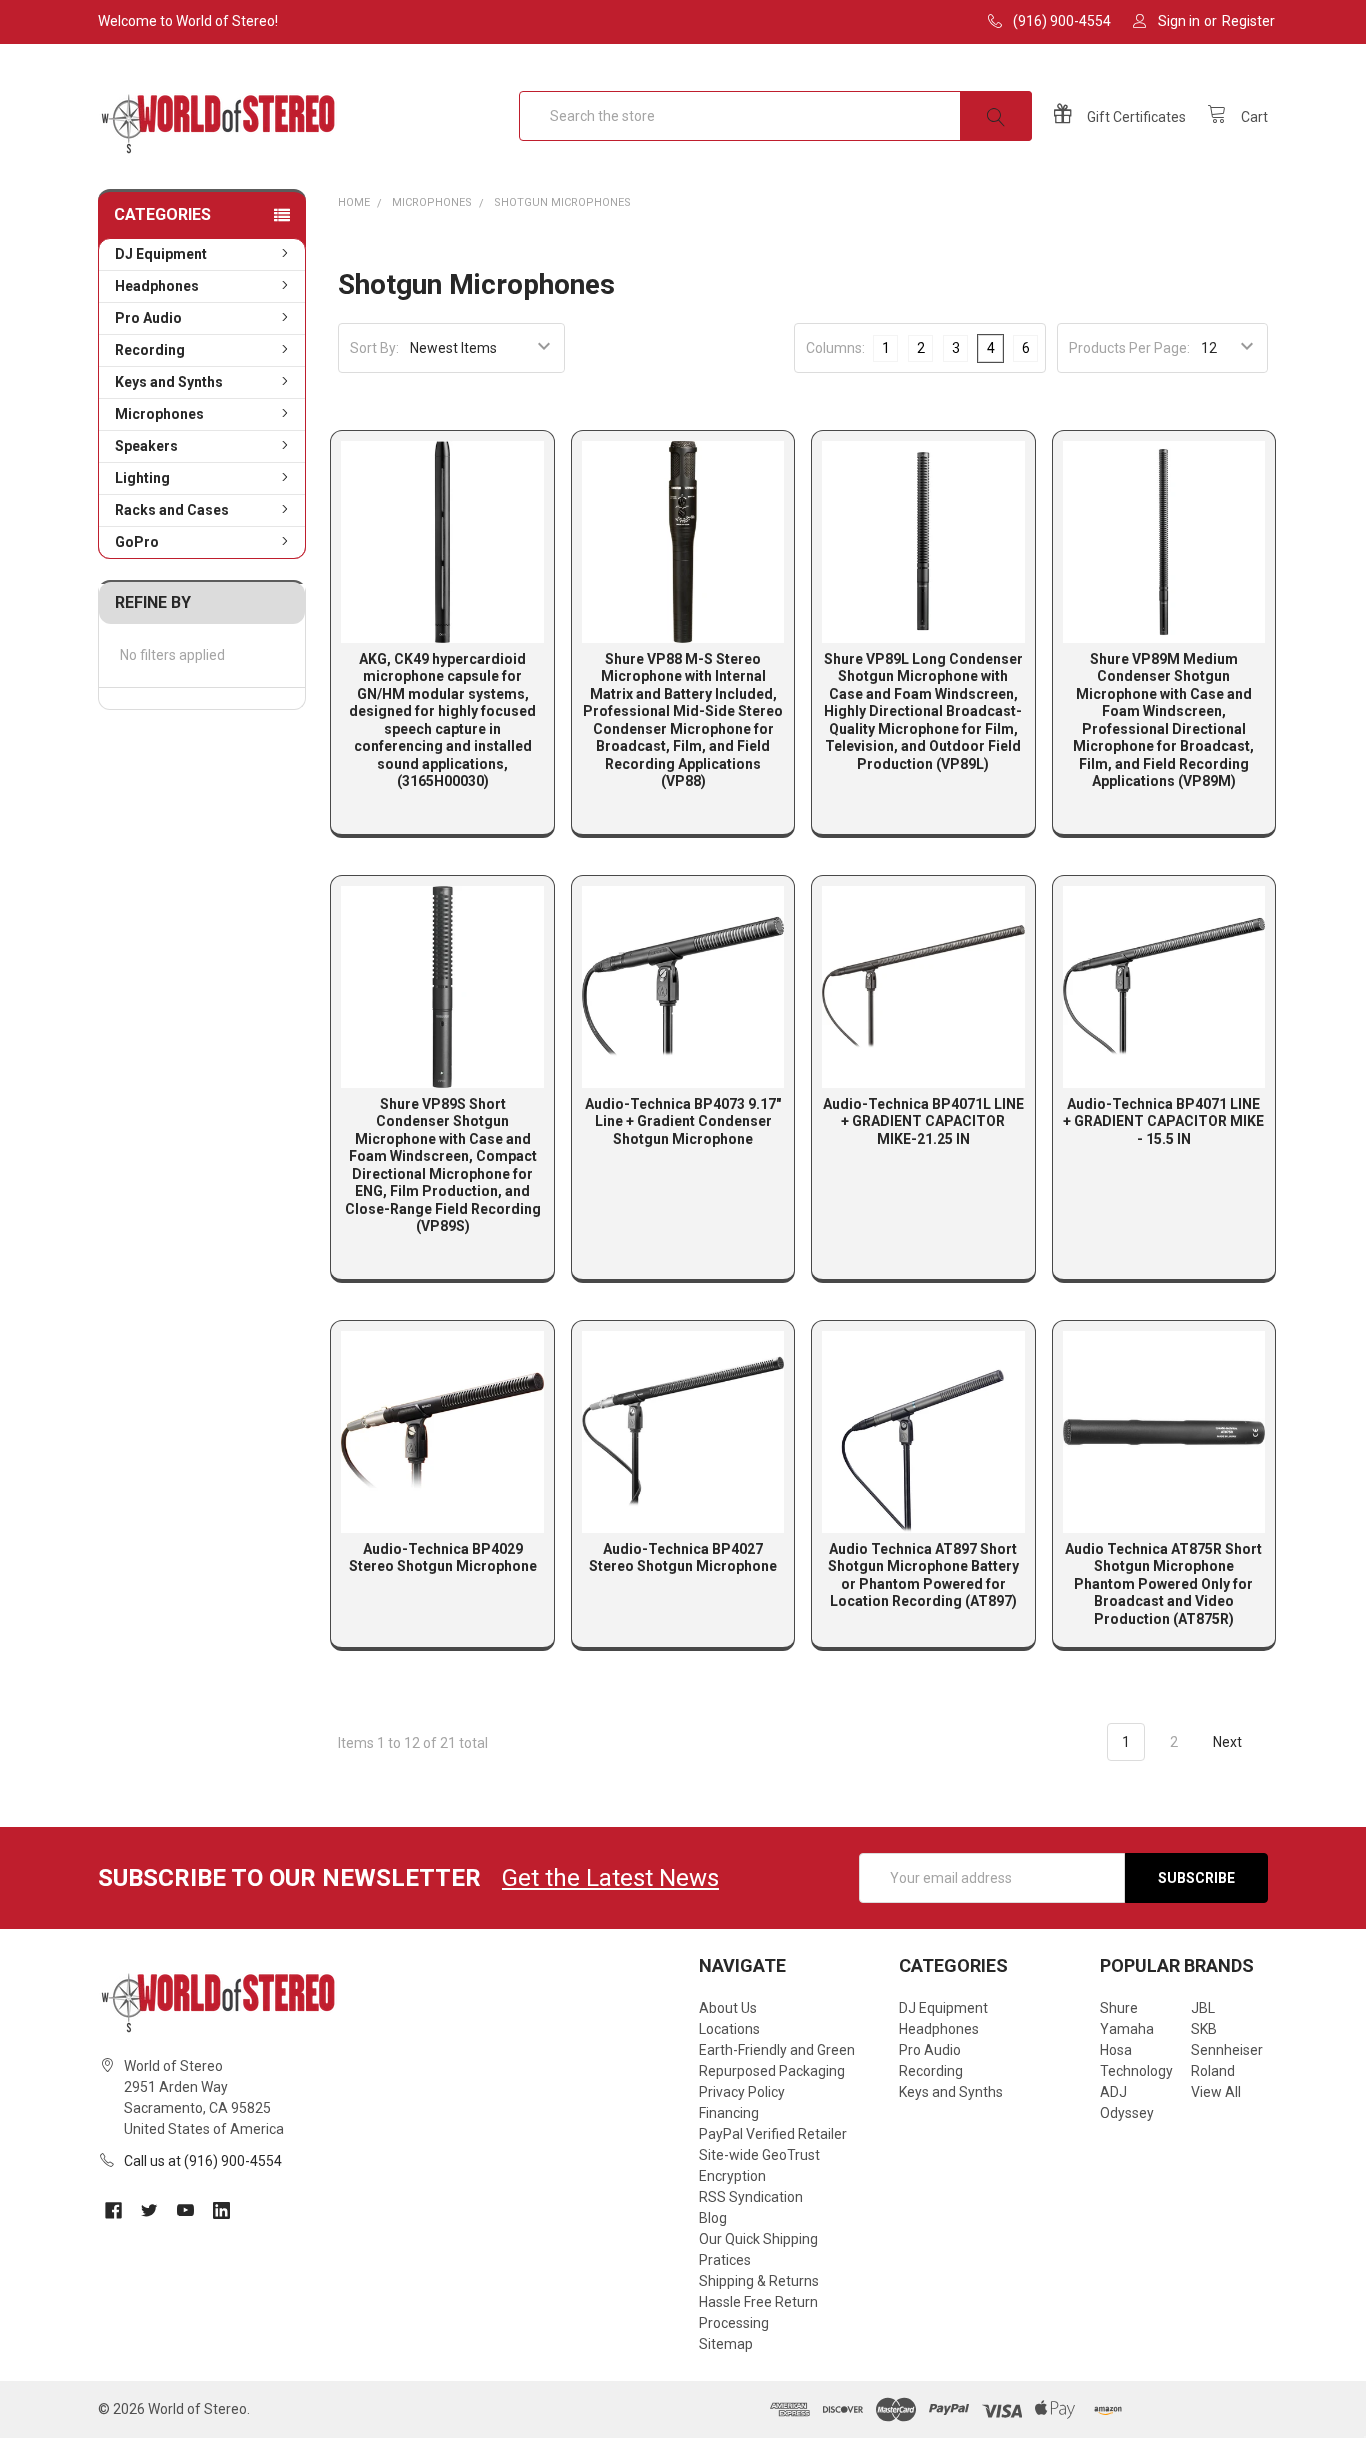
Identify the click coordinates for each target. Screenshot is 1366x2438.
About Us (728, 2008)
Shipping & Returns (759, 2281)
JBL (1203, 2008)
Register (1248, 21)
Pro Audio (148, 318)
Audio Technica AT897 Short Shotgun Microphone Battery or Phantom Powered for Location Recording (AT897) (923, 1575)
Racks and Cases (172, 510)
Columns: (835, 348)
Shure (1119, 2008)
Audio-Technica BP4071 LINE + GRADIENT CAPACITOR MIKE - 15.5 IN (1163, 1121)
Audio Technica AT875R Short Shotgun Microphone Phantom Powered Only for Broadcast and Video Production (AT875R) (1163, 1584)
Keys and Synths (169, 382)
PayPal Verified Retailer (773, 2134)
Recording (150, 350)
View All (1216, 2092)
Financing (729, 2113)
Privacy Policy (742, 2092)
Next (1229, 1742)
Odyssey (1127, 2113)
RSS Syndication (751, 2197)
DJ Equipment (161, 254)
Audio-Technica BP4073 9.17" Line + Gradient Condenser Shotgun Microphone (683, 1121)
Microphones (159, 414)
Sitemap (726, 2344)
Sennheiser (1227, 2050)
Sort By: (374, 348)
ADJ (1113, 2092)
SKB (1204, 2029)
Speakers (146, 446)
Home (354, 202)
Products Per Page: (1129, 348)
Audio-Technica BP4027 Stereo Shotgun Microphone (683, 1558)
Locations (729, 2029)
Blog (713, 2218)
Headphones (157, 286)
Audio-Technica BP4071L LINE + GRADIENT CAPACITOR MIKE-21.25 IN (923, 1121)
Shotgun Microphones (562, 202)
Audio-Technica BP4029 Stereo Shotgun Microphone (443, 1558)
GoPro (137, 542)
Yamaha (1127, 2029)
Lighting (142, 478)
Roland (1213, 2071)
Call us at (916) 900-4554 (203, 2161)
